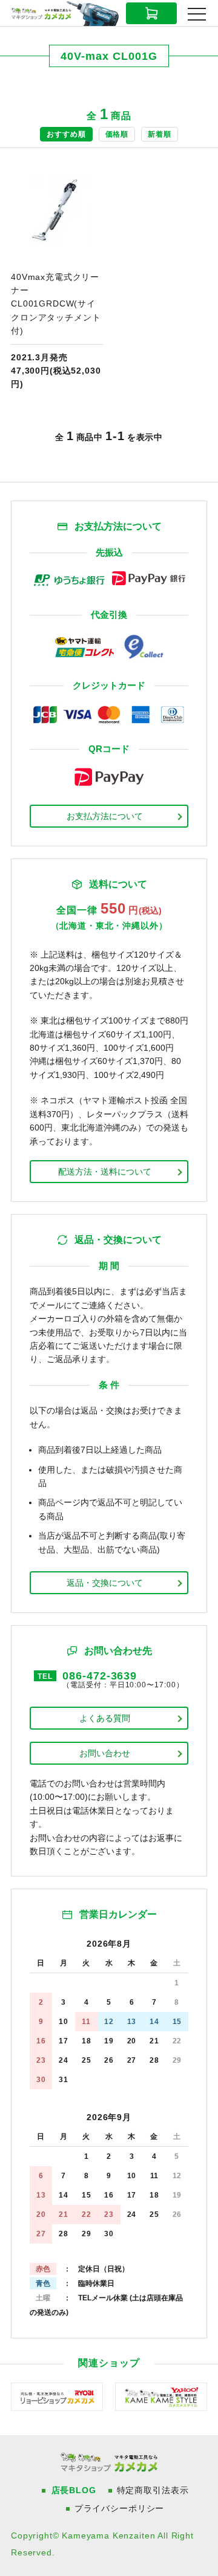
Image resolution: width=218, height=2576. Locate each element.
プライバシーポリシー (119, 2508)
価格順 (117, 134)
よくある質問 (105, 1718)
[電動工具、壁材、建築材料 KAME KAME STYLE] (161, 2396)
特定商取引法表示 (153, 2490)
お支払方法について (105, 816)
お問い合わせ (105, 1753)
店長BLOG (74, 2490)
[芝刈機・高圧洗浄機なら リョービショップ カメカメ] (57, 2396)
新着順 (160, 134)
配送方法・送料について (105, 1172)
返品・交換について (105, 1583)
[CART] (151, 13)
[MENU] (197, 14)
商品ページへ (57, 279)
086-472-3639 (100, 1676)
